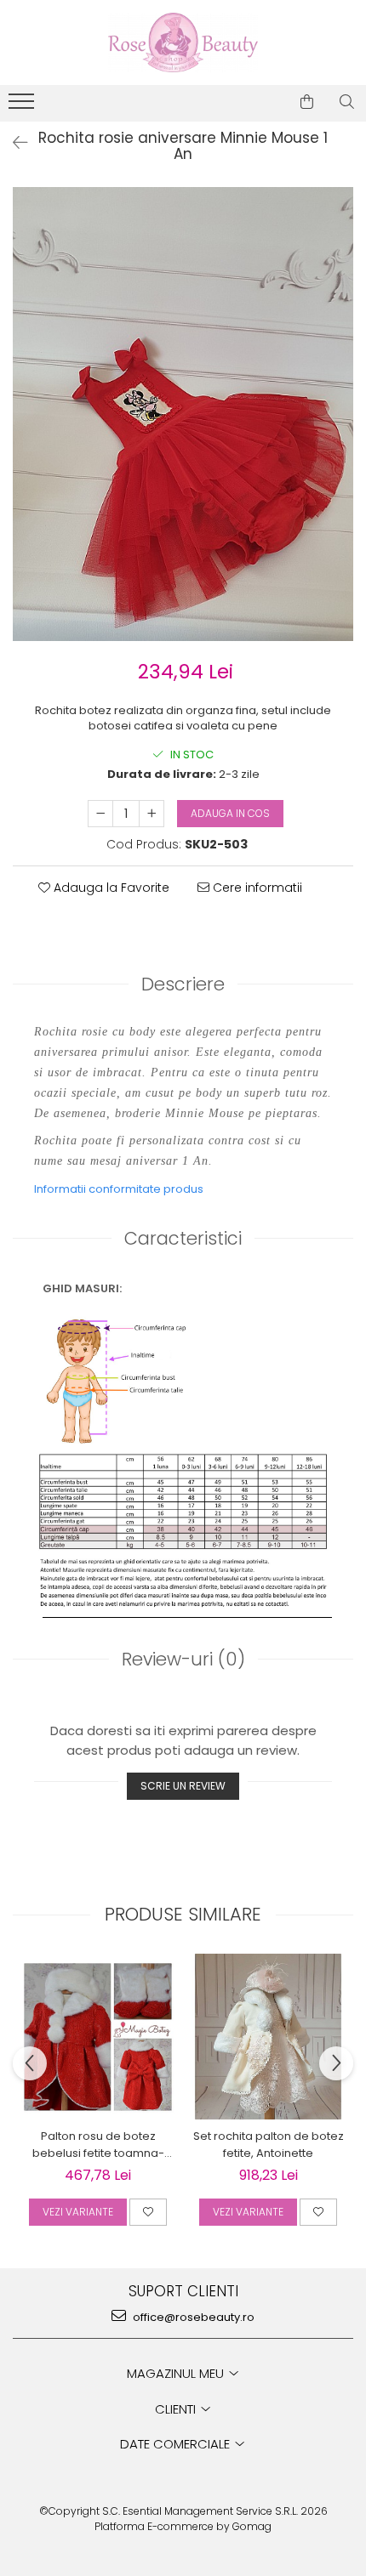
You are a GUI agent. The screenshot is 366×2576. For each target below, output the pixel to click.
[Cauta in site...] (347, 102)
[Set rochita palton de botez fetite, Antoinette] (268, 2037)
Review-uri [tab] (183, 1659)
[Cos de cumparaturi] (307, 102)
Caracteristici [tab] (183, 1238)
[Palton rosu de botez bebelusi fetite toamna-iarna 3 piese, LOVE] (98, 2037)
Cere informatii (256, 888)
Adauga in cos (230, 813)
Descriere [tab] (183, 984)
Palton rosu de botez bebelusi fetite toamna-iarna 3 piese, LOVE (98, 2145)
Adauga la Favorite (110, 888)
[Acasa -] (183, 43)
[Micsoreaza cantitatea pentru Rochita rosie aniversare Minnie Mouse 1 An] (100, 814)
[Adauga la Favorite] (148, 2212)
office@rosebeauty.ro (192, 2317)
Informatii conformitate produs (119, 1189)
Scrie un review (183, 1786)
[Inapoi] (13, 143)
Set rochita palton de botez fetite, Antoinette (269, 2145)
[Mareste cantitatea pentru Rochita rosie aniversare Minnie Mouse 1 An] (152, 814)
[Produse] (23, 106)
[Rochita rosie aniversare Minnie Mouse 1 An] (183, 414)
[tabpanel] (183, 414)
